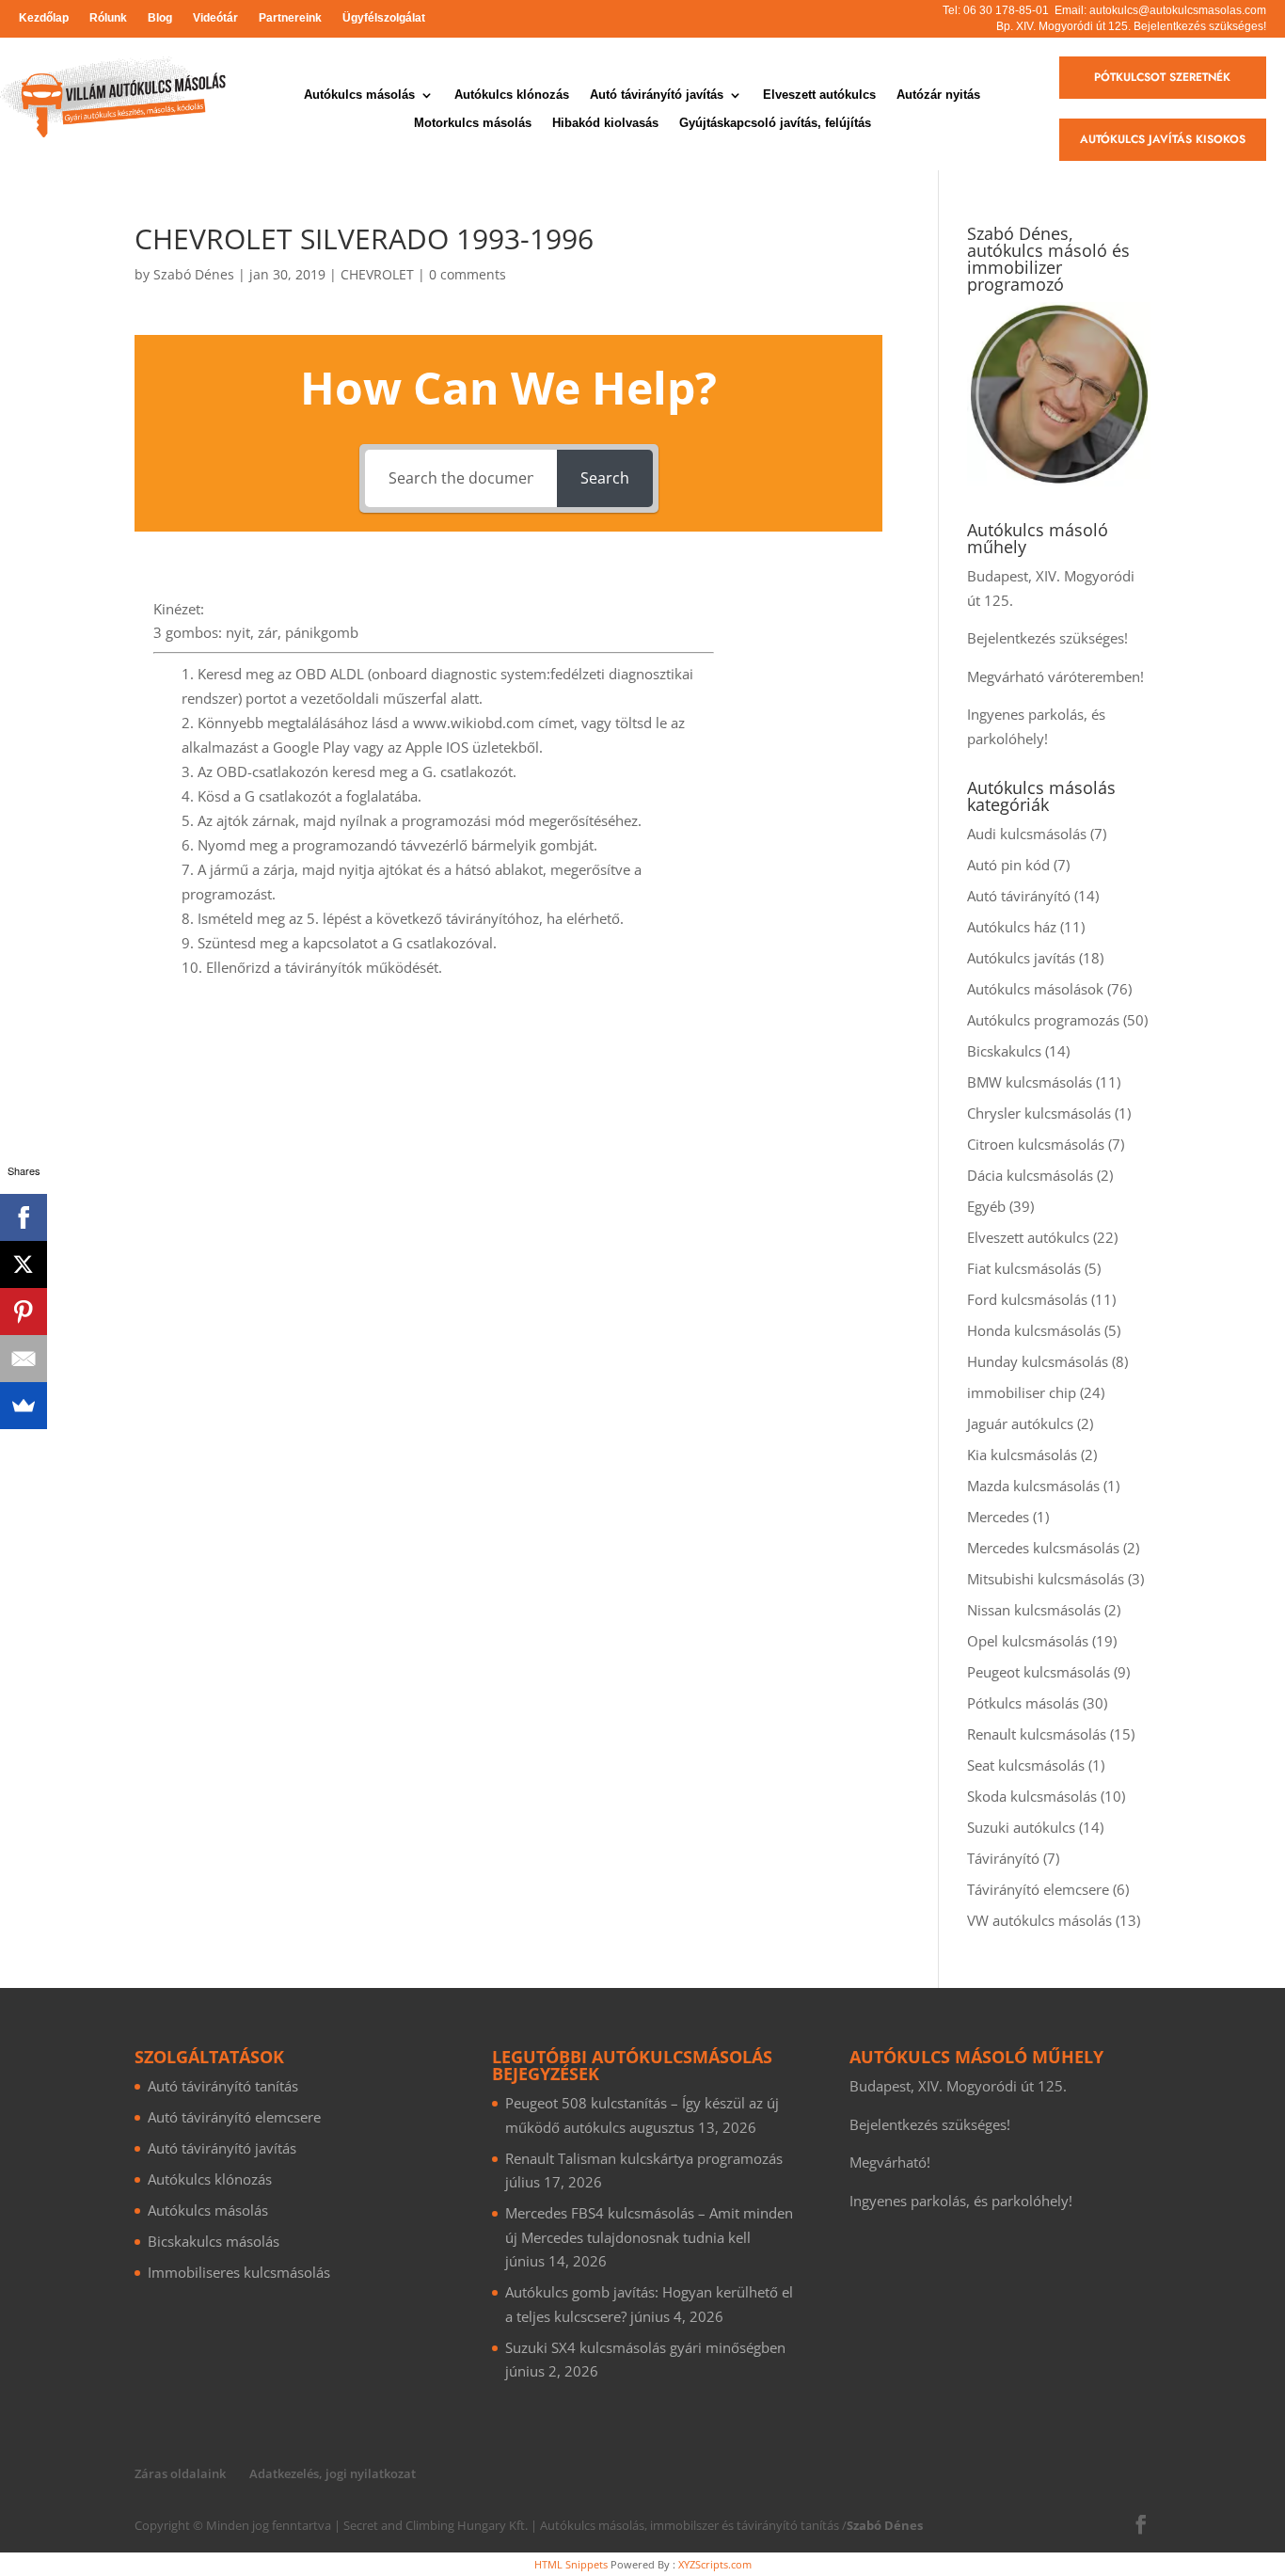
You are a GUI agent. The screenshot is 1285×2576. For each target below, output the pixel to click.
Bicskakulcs (1004, 1051)
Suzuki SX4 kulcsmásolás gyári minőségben (645, 2347)
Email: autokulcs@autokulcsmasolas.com (1160, 10)
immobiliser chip (1022, 1392)
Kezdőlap (44, 18)
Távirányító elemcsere (1038, 1889)
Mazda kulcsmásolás (1033, 1486)
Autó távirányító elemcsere (234, 2117)
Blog (160, 18)
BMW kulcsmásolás (1030, 1082)
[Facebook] (24, 1217)
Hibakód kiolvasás (605, 123)
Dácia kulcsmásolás (1030, 1175)
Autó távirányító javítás (657, 95)
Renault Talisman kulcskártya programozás (644, 2158)
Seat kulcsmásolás (1026, 1765)
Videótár (215, 18)
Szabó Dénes (194, 274)
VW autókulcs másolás (1039, 1920)
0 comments (468, 274)
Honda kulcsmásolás (1034, 1330)
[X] (24, 1264)
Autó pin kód (1008, 865)
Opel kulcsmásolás (1028, 1641)
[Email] (24, 1359)
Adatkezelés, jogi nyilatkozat (333, 2473)
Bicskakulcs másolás (214, 2241)
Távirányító (1003, 1858)
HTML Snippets (571, 2564)
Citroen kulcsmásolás (1036, 1144)
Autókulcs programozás (1043, 1020)
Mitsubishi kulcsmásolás (1046, 1579)
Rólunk (108, 18)
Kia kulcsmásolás (1022, 1455)
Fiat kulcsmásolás (1024, 1268)
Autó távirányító (1019, 896)
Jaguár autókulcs (1020, 1423)
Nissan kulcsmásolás (1034, 1610)
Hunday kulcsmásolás (1038, 1361)
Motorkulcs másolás (473, 123)
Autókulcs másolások (1035, 989)
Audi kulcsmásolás (1027, 834)
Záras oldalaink (180, 2473)
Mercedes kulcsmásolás (1043, 1548)
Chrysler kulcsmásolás (1039, 1113)
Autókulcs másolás (359, 95)
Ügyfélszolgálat (384, 18)
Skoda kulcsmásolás (1032, 1796)
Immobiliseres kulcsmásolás (239, 2272)
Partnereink (290, 18)
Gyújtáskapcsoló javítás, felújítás (775, 123)
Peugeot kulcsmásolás (1039, 1672)
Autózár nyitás (938, 95)
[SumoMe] (24, 1406)
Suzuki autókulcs (1021, 1827)
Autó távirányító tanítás (223, 2086)
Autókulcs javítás (1021, 958)
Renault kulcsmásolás (1037, 1734)
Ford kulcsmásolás (1027, 1299)
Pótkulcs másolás (1023, 1703)
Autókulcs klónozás (512, 95)
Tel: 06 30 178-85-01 (996, 10)
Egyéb (986, 1206)
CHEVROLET (377, 274)
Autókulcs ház (1012, 927)
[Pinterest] (24, 1312)
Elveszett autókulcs (819, 95)
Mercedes (998, 1517)
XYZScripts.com (715, 2564)
